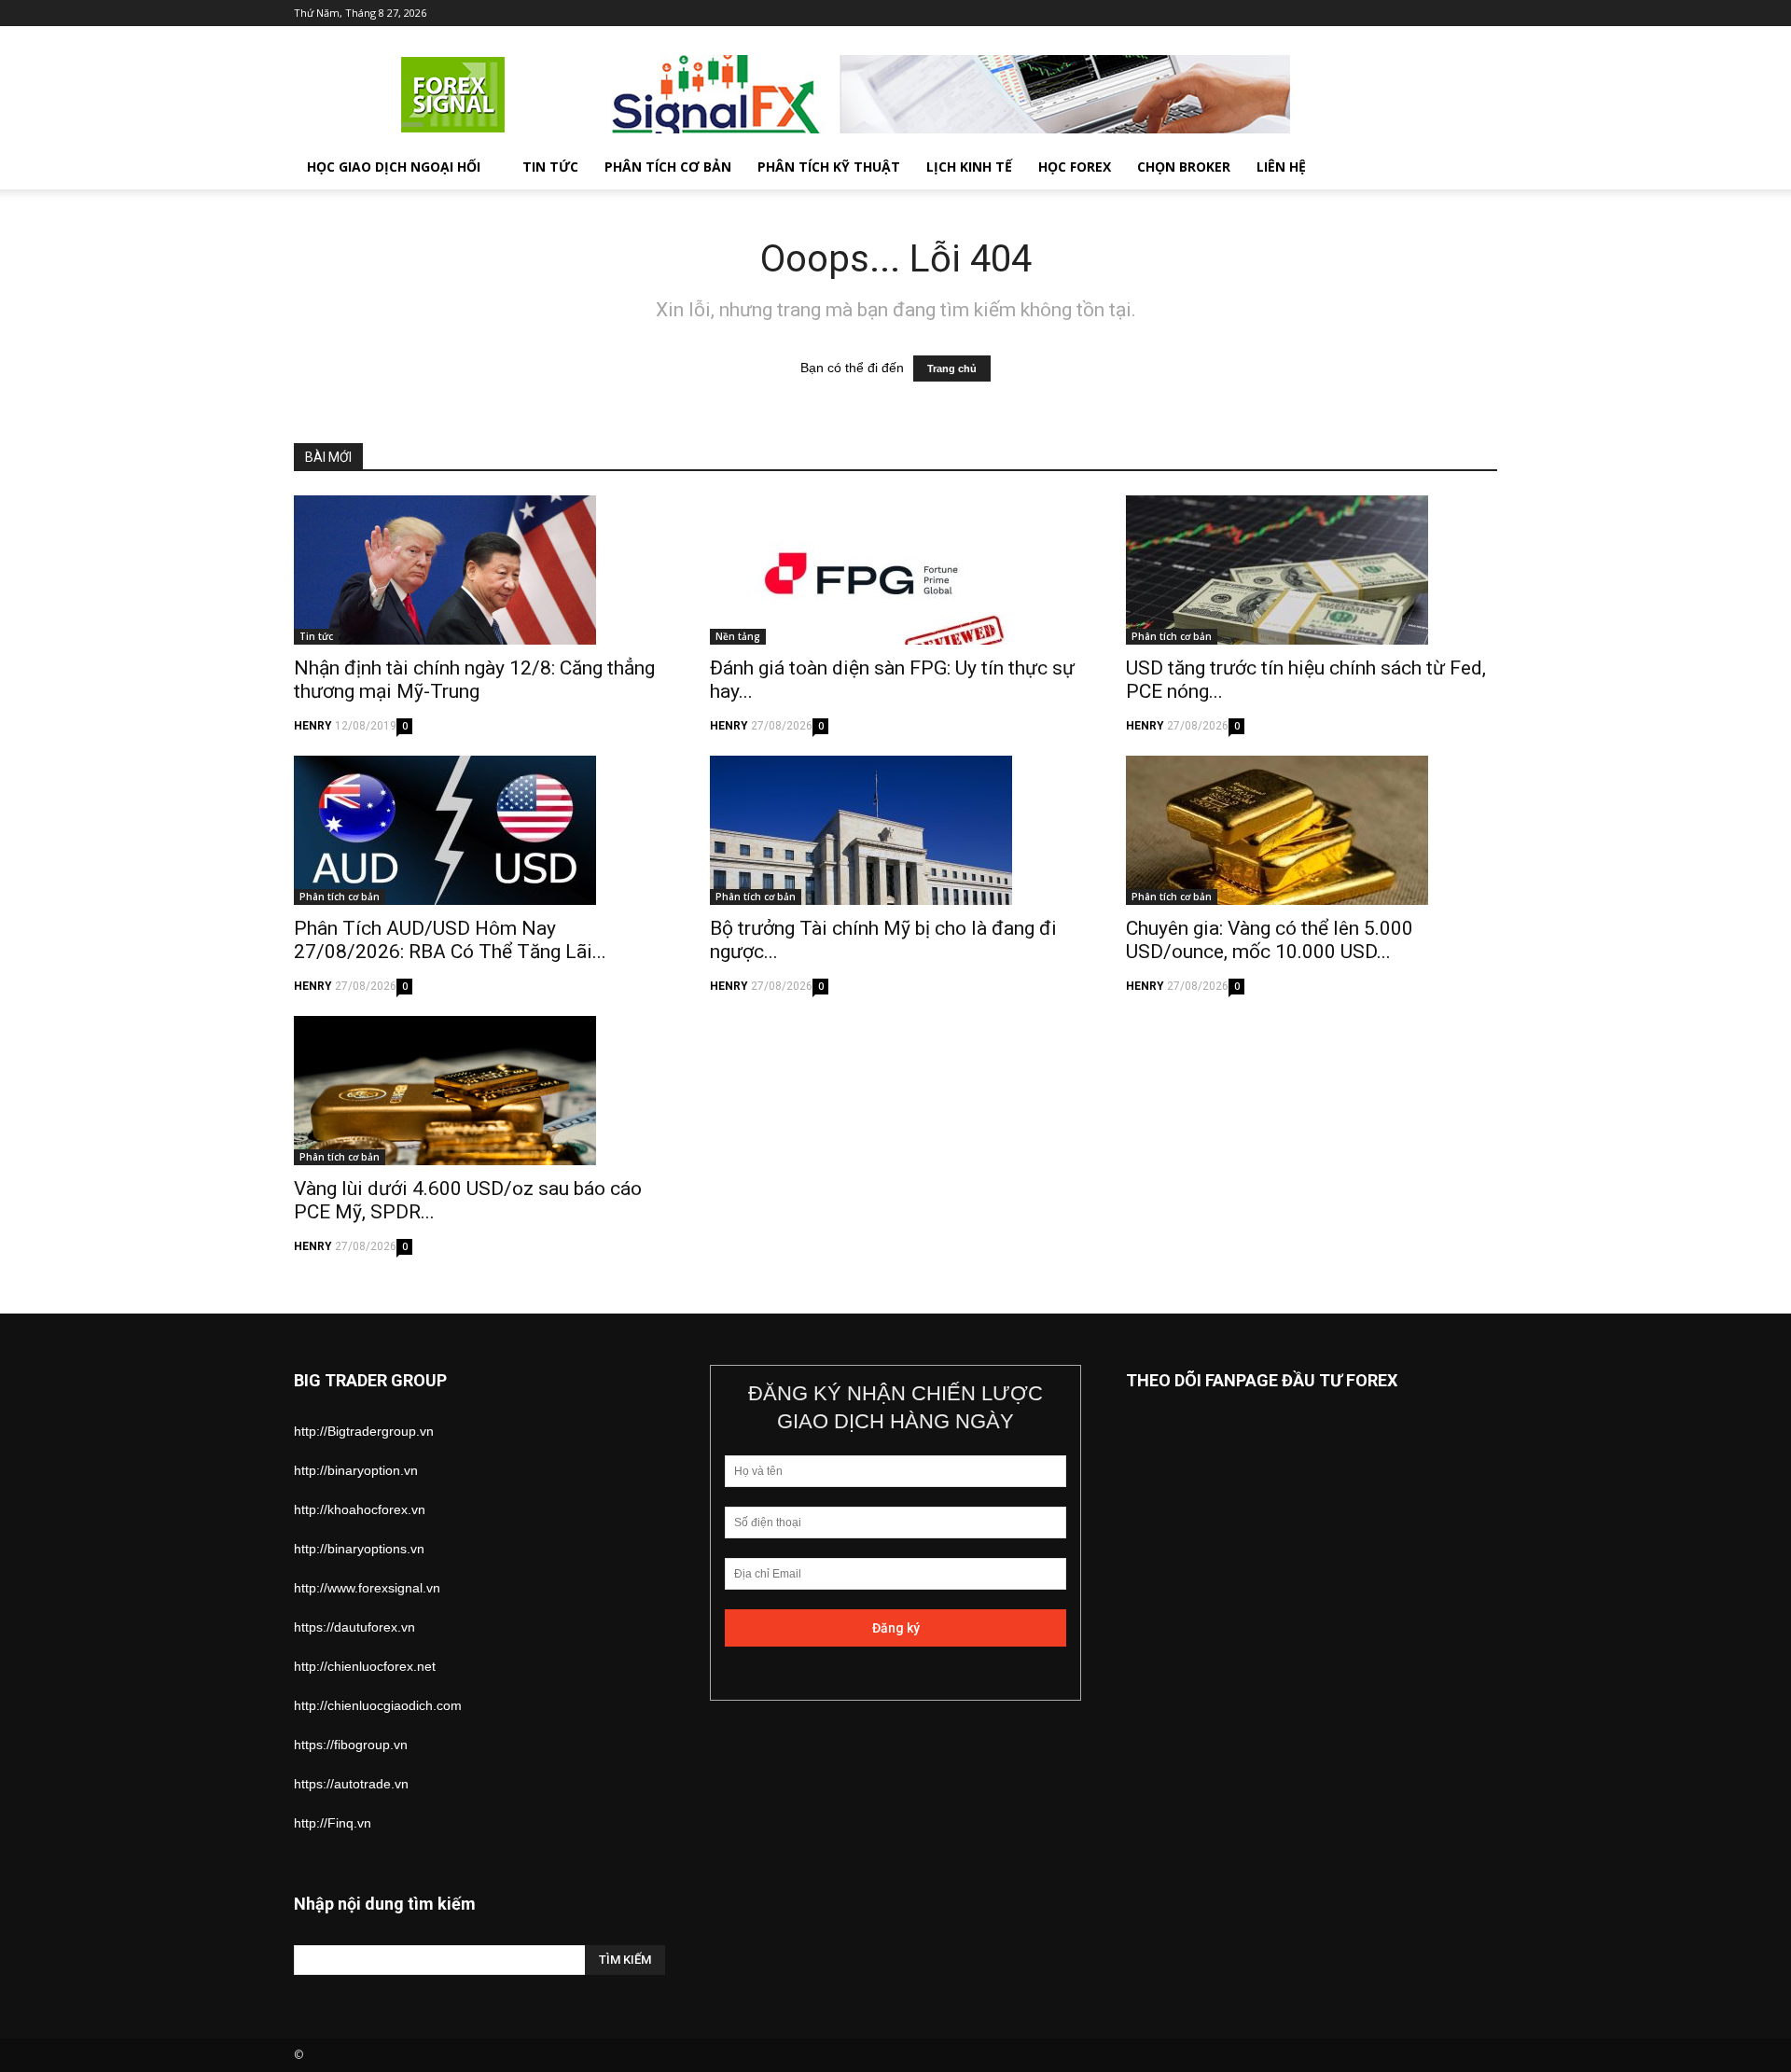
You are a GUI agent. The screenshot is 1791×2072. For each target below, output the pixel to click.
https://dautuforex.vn (354, 1627)
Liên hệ (1281, 167)
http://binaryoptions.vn (359, 1549)
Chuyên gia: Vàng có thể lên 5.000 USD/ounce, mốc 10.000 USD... (1270, 940)
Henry (313, 726)
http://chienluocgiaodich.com (378, 1705)
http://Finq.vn (333, 1823)
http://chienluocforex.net (365, 1666)
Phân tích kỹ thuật (829, 167)
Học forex (1075, 167)
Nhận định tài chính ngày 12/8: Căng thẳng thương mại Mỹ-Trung (474, 680)
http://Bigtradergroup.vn (364, 1431)
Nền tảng (738, 636)
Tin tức (550, 167)
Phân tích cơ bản (668, 167)
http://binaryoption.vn (356, 1470)
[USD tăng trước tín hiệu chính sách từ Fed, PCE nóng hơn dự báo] (1312, 570)
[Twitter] (1391, 13)
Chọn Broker (1184, 167)
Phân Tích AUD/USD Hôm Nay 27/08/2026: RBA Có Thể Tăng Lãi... (450, 940)
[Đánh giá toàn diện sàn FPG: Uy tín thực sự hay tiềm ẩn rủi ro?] (895, 570)
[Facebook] (1360, 13)
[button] (1475, 168)
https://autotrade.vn (351, 1784)
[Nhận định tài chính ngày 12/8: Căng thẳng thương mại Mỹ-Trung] (479, 570)
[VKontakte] (1452, 13)
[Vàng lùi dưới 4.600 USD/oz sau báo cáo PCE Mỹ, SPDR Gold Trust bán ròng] (479, 1091)
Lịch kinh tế (969, 167)
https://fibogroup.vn (351, 1745)
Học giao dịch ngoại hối (394, 167)
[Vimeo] (1422, 13)
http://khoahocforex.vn (360, 1509)
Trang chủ (952, 369)
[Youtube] (1483, 13)
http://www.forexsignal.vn (367, 1588)
